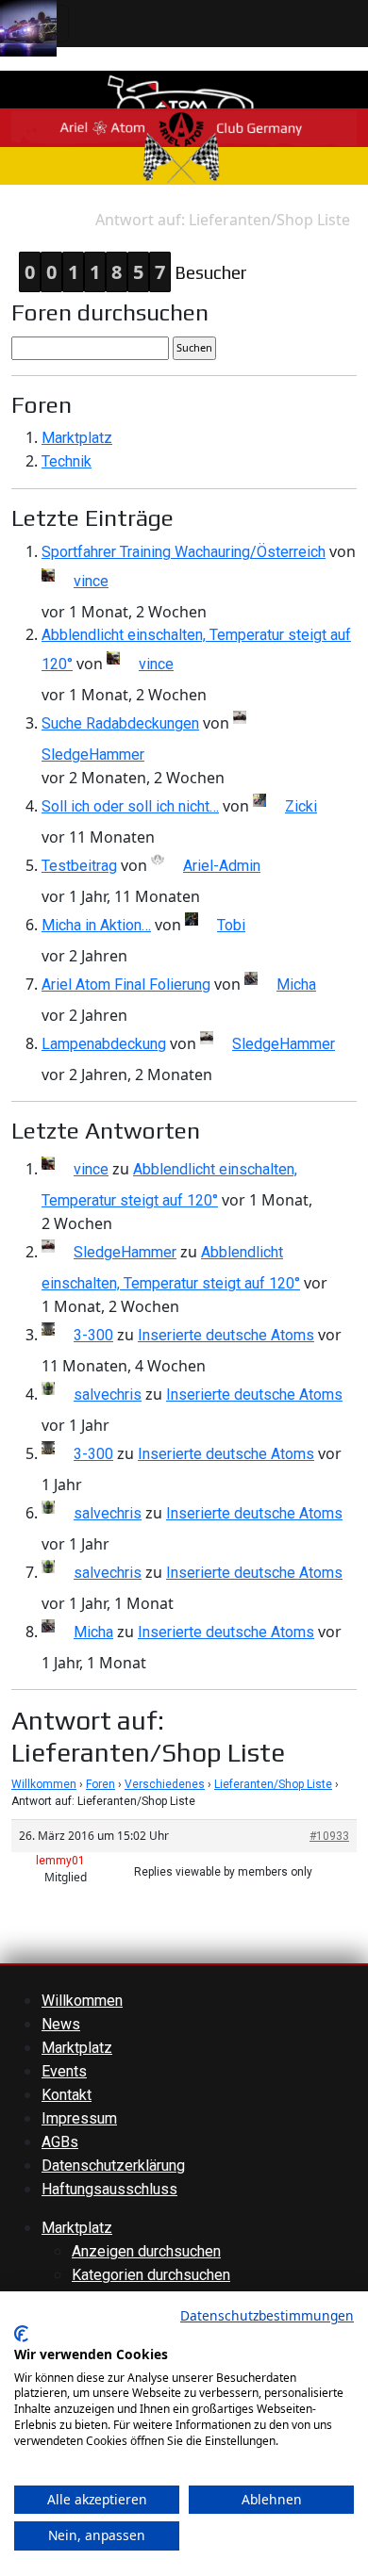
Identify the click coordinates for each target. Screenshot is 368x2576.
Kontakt (67, 2095)
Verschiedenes (165, 1784)
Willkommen (44, 1784)
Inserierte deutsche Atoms (226, 1335)
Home (20, 220)
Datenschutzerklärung (113, 2166)
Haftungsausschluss (109, 2189)
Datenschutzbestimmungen (267, 2315)
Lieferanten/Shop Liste (273, 1784)
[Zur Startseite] (184, 127)
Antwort (67, 220)
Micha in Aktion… (96, 925)
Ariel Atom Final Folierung (126, 984)
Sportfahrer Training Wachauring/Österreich (184, 552)
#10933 (329, 1836)
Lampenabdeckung (104, 1044)
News (61, 2024)
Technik (67, 461)
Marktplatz (77, 438)
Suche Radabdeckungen (120, 723)
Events (64, 2071)
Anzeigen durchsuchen (146, 2251)
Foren (100, 1784)
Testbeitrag (79, 866)
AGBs (60, 2142)
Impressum (79, 2118)
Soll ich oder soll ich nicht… (130, 806)
